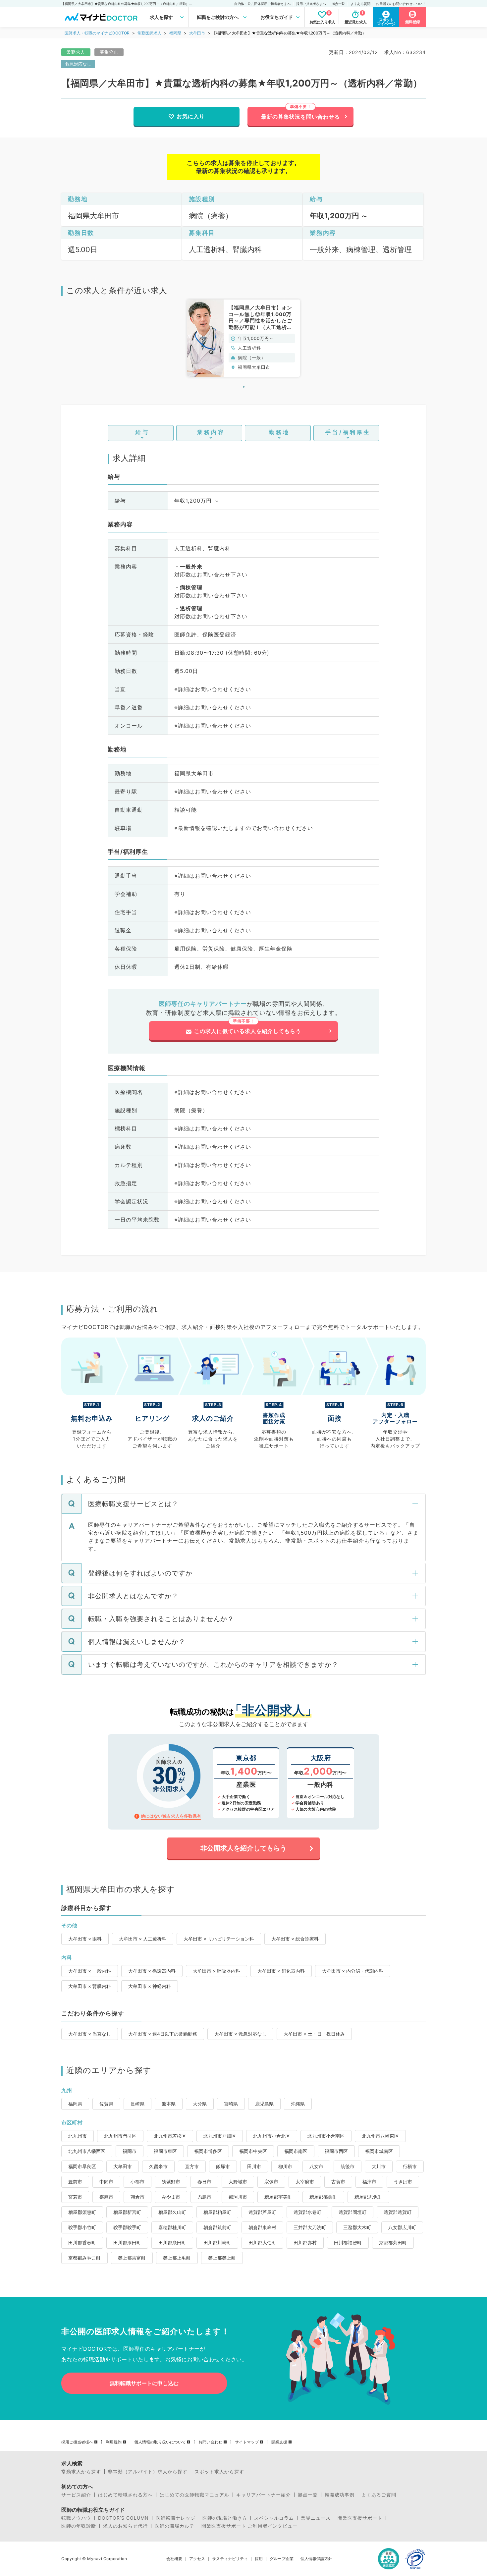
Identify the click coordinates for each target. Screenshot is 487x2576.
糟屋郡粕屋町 (217, 2212)
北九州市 (78, 2136)
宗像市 (271, 2182)
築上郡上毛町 (177, 2258)
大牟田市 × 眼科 (85, 1939)
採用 (259, 2559)
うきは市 (403, 2182)
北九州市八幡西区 (87, 2151)
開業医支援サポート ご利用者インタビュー (249, 2526)
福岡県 (175, 33)
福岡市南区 (296, 2151)
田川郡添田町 (127, 2243)
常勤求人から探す (81, 2472)
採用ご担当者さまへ (311, 4)
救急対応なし (78, 64)
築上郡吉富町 (132, 2258)
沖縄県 (298, 2104)
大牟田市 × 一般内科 (90, 1971)
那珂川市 (238, 2197)
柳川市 (285, 2166)
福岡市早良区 (82, 2166)
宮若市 (75, 2197)
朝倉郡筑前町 (217, 2227)
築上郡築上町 (222, 2258)
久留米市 (158, 2166)
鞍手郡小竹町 (82, 2227)
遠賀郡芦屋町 (262, 2212)
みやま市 (171, 2197)
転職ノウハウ (76, 2518)
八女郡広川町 (402, 2227)
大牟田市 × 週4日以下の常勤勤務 (163, 2034)
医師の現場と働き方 (225, 2518)
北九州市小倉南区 (326, 2136)
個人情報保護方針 (316, 2559)
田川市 (254, 2166)
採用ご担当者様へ (77, 2442)
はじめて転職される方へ (125, 2495)
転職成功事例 (340, 2495)
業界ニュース (316, 2518)
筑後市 (348, 2166)
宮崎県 (231, 2104)
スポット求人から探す (219, 2472)
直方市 (192, 2166)
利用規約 (114, 2442)
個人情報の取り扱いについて (160, 2442)
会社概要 (174, 2559)
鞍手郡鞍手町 (127, 2227)
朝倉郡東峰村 (262, 2227)
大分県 (200, 2104)
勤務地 (279, 432)
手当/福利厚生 (348, 432)
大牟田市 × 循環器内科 (152, 1971)
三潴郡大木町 (357, 2227)
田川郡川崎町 (217, 2243)
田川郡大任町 (262, 2243)
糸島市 (204, 2197)
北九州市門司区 (120, 2136)
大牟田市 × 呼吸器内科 (216, 1971)
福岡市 (130, 2151)
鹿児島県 (264, 2104)
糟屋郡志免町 (368, 2197)
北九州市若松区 (170, 2136)
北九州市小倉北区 (272, 2136)
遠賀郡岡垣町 (352, 2212)
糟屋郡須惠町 (82, 2212)
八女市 (316, 2166)
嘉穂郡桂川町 (172, 2227)
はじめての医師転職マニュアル (194, 2495)
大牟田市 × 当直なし (90, 2034)
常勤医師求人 (149, 33)
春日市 (204, 2182)
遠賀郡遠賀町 (398, 2212)
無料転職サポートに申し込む (144, 2383)
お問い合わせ (210, 2442)
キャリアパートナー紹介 (264, 2495)
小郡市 (137, 2182)
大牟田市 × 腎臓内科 (90, 1986)
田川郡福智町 (348, 2243)
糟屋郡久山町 (172, 2212)
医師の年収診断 (79, 2526)
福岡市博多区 (208, 2151)
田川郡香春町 (82, 2243)
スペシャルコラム (274, 2518)
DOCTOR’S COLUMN (123, 2518)
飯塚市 (223, 2166)
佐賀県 (106, 2104)
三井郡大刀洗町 (310, 2227)
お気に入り (191, 116)
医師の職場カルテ (175, 2526)
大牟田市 (197, 33)
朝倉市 (137, 2197)
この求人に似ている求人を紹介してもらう (248, 1031)
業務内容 (211, 432)
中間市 (106, 2182)
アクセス (197, 2559)
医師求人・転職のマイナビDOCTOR (97, 33)
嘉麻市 (106, 2197)
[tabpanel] (243, 338)
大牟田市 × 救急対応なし (240, 2034)
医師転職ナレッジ (176, 2518)
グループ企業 (282, 2559)
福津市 (369, 2182)
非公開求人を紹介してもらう (243, 1848)
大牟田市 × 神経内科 (150, 1986)
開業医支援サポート (360, 2518)
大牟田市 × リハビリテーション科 (219, 1939)
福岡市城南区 (379, 2151)
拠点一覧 (338, 4)
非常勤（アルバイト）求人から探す (148, 2472)
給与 (142, 432)
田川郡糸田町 (172, 2243)
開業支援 (279, 2442)
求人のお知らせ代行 (125, 2526)
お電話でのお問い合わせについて (401, 4)
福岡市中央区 (253, 2151)
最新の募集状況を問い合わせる (300, 117)
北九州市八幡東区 (380, 2136)
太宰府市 (305, 2182)
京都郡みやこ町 (84, 2258)
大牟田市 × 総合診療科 (295, 1939)
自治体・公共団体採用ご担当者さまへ (262, 4)
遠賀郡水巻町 (307, 2212)
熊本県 (169, 2104)
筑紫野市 (171, 2182)
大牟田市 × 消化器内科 (281, 1971)
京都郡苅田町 (393, 2243)
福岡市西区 (336, 2151)
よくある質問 (360, 4)
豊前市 (75, 2182)
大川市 (379, 2166)
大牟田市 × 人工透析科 (143, 1939)
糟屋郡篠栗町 (323, 2197)
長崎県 (137, 2104)
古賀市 (338, 2182)
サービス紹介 (76, 2495)
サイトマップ (247, 2442)
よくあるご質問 (379, 2495)
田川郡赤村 (305, 2243)
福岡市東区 (165, 2151)
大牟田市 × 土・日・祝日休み (314, 2034)
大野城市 (238, 2182)
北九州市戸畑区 (220, 2136)
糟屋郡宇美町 (278, 2197)
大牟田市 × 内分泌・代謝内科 (353, 1971)
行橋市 (410, 2166)
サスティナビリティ (230, 2559)
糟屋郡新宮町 (127, 2212)
